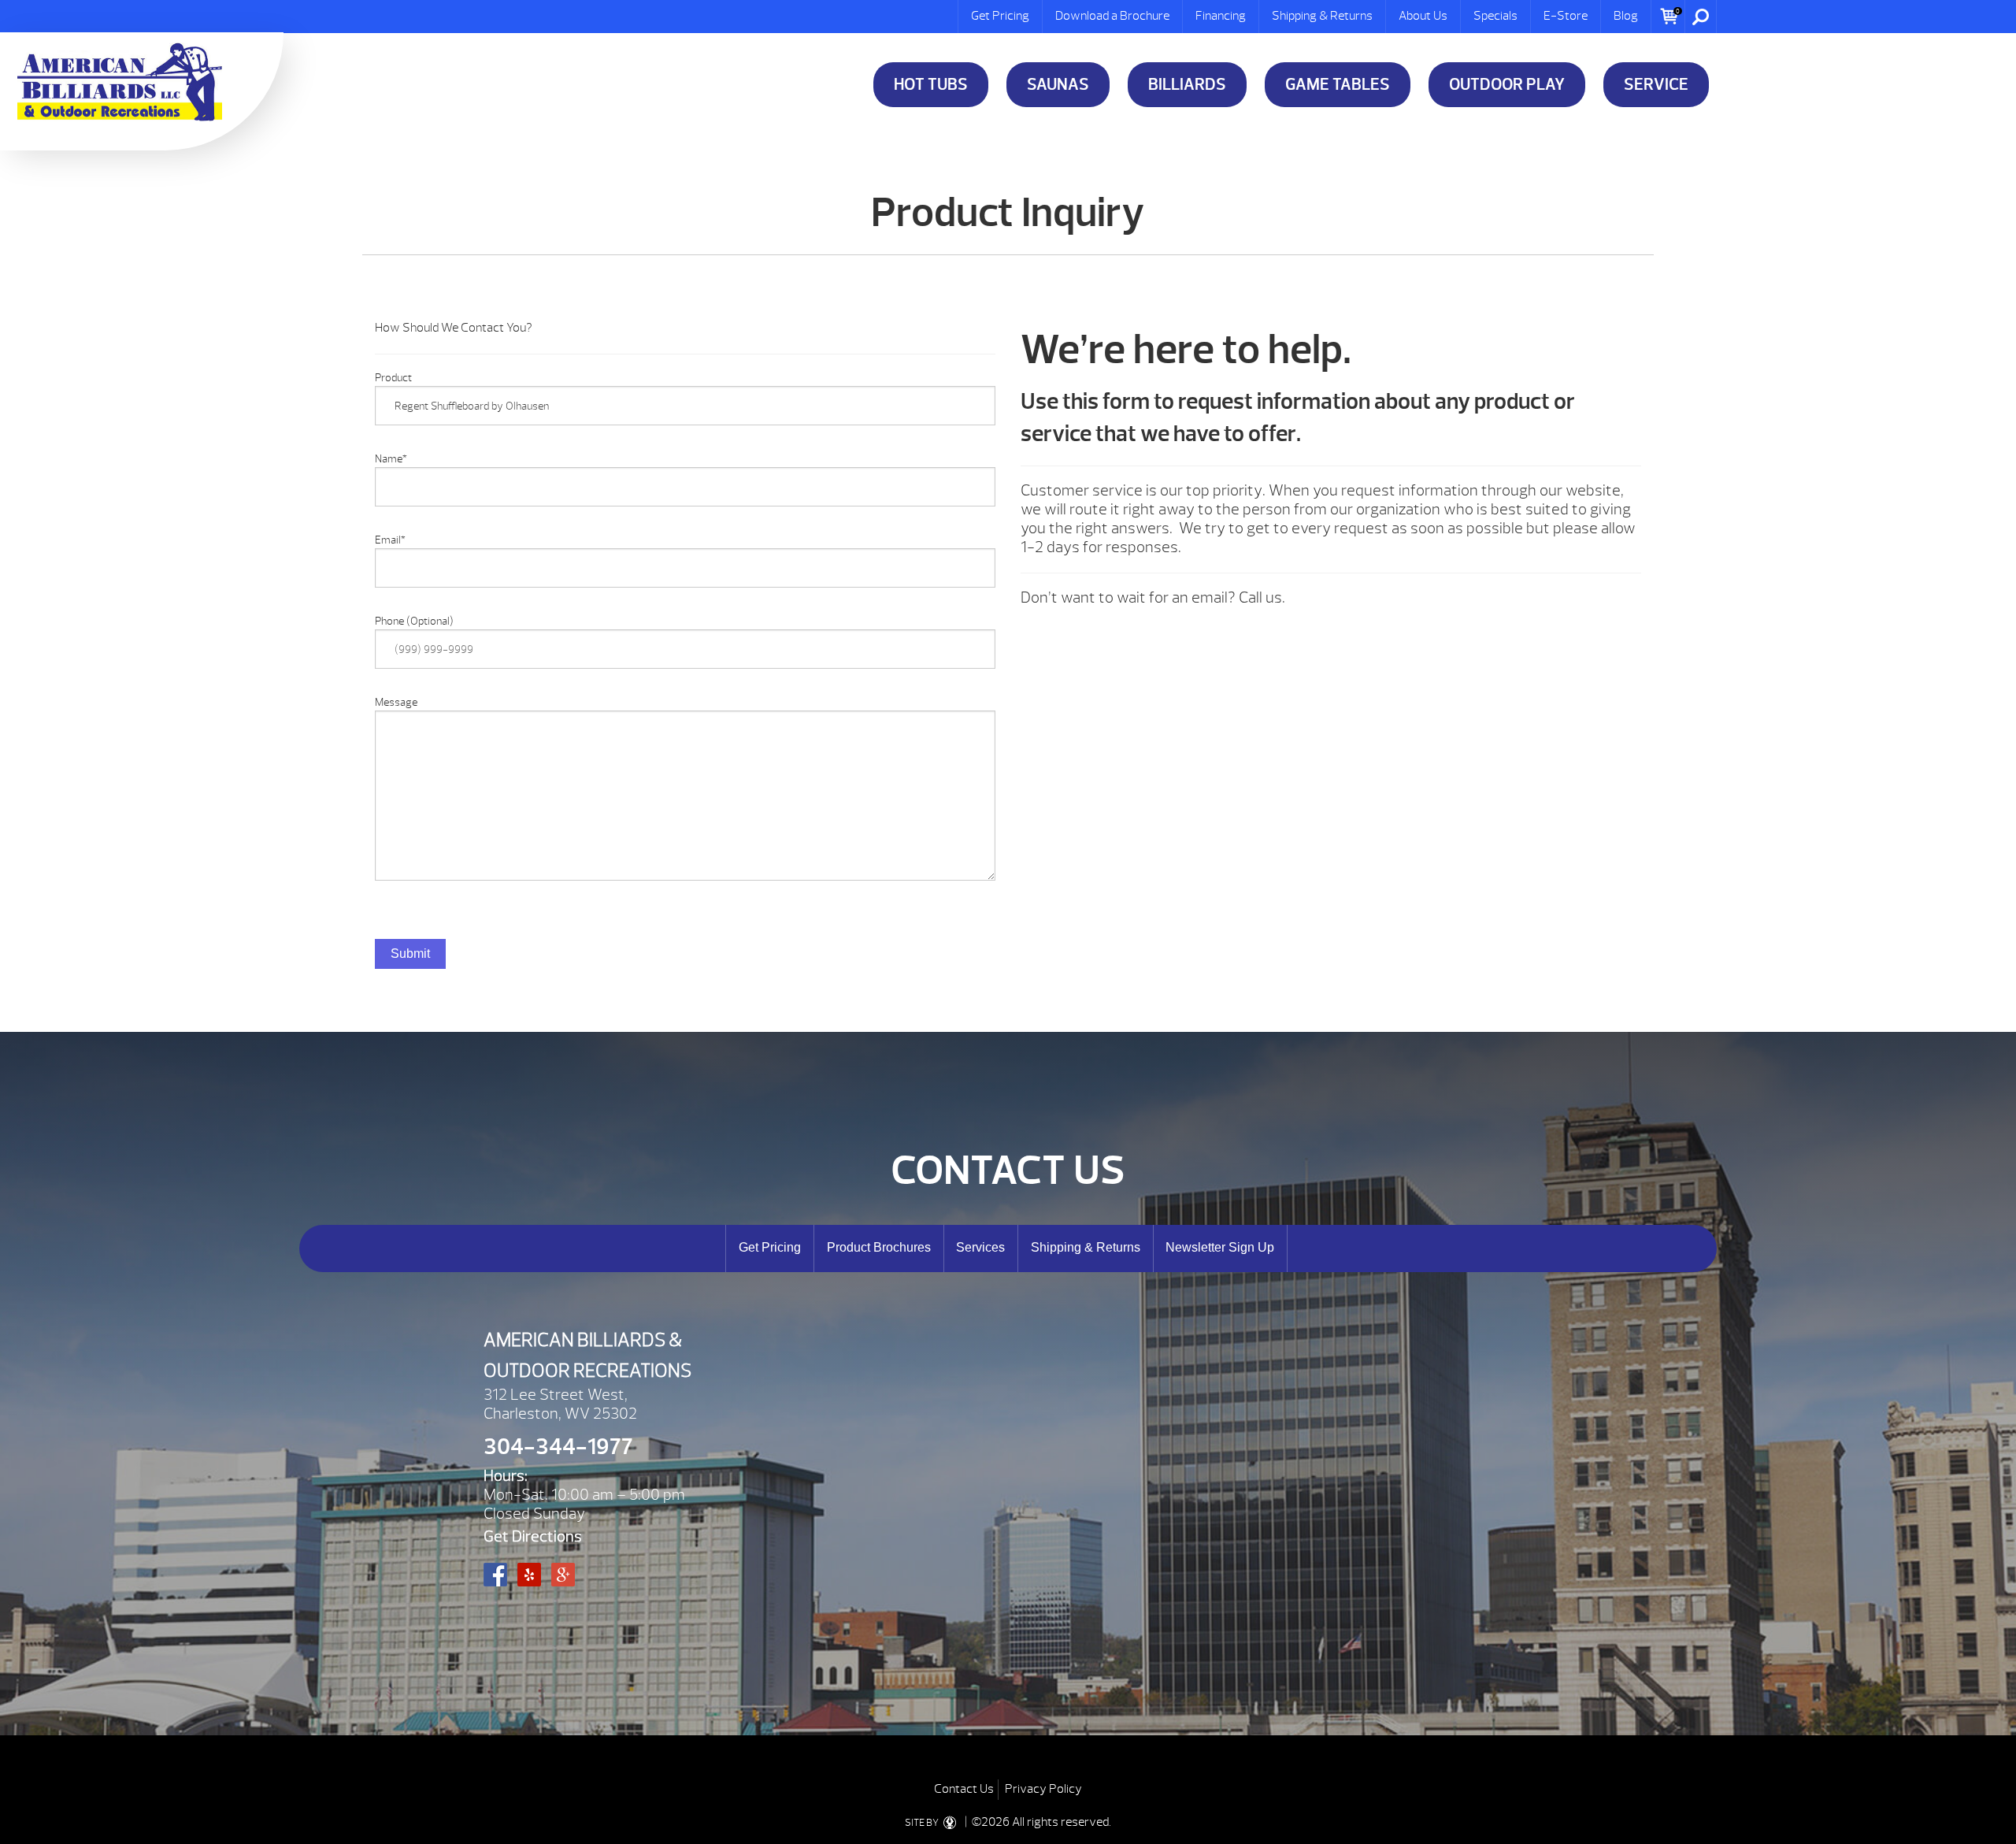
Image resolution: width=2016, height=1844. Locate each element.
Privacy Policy (1043, 1789)
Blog (1626, 16)
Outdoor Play (1507, 85)
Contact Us (964, 1789)
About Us (1423, 16)
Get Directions (533, 1536)
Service (1656, 85)
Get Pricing (1000, 16)
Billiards (1187, 85)
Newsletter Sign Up (1220, 1247)
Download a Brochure (1112, 16)
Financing (1221, 16)
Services (980, 1247)
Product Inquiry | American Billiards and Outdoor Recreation (120, 82)
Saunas (1058, 85)
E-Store (1566, 16)
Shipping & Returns (1322, 16)
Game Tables (1338, 85)
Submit (410, 954)
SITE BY (923, 1823)
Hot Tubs (931, 85)
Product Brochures (879, 1247)
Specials (1495, 16)
